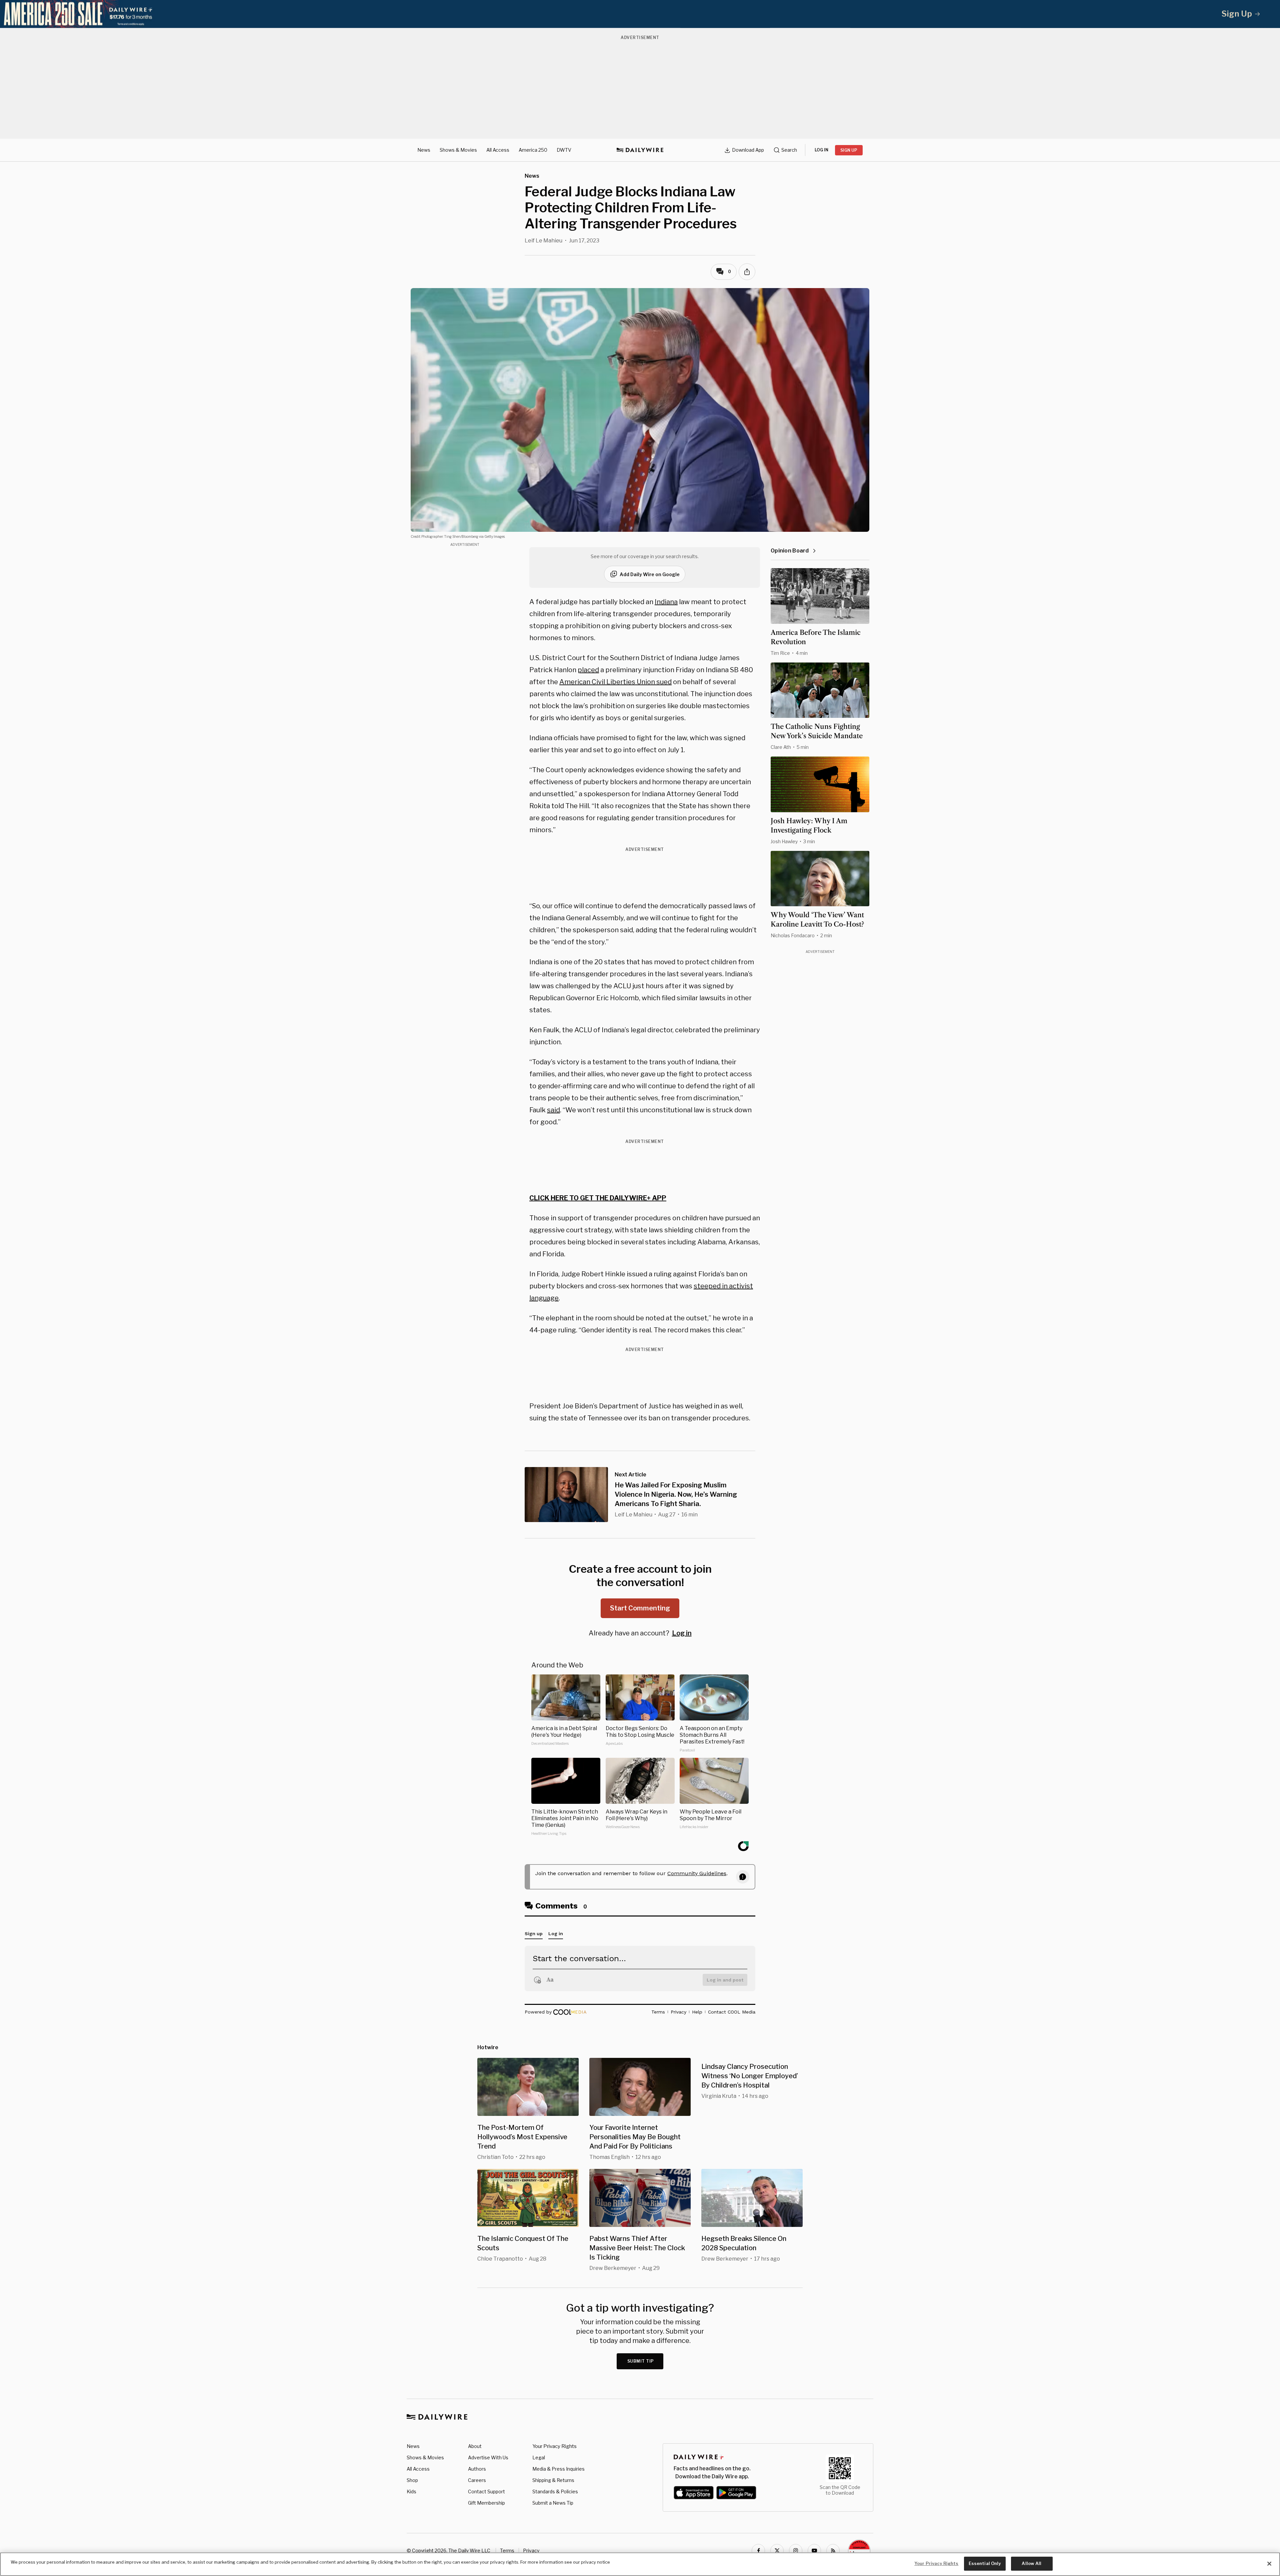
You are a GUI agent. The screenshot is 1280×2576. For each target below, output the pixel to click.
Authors (477, 2469)
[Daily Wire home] (640, 150)
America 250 (533, 150)
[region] (640, 2564)
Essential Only (985, 2563)
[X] (777, 2551)
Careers (477, 2480)
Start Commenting (640, 1608)
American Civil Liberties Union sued (615, 682)
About (475, 2446)
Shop (412, 2480)
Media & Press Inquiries (558, 2469)
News (424, 150)
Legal (539, 2457)
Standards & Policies (555, 2491)
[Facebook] (758, 2551)
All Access (498, 150)
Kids (411, 2491)
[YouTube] (814, 2551)
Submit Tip (641, 2361)
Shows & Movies (458, 150)
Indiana (666, 602)
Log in (682, 1633)
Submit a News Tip (553, 2503)
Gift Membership (486, 2503)
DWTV (564, 150)
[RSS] (833, 2551)
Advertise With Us (488, 2457)
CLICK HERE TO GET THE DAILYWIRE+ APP (598, 1198)
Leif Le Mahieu (543, 241)
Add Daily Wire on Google (650, 574)
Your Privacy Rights (554, 2446)
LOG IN (821, 150)
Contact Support (486, 2491)
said (553, 1110)
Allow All (1031, 2563)
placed (588, 670)
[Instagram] (796, 2551)
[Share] (747, 272)
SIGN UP (849, 150)
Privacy (531, 2550)
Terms (507, 2550)
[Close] (1269, 2564)
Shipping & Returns (553, 2480)
